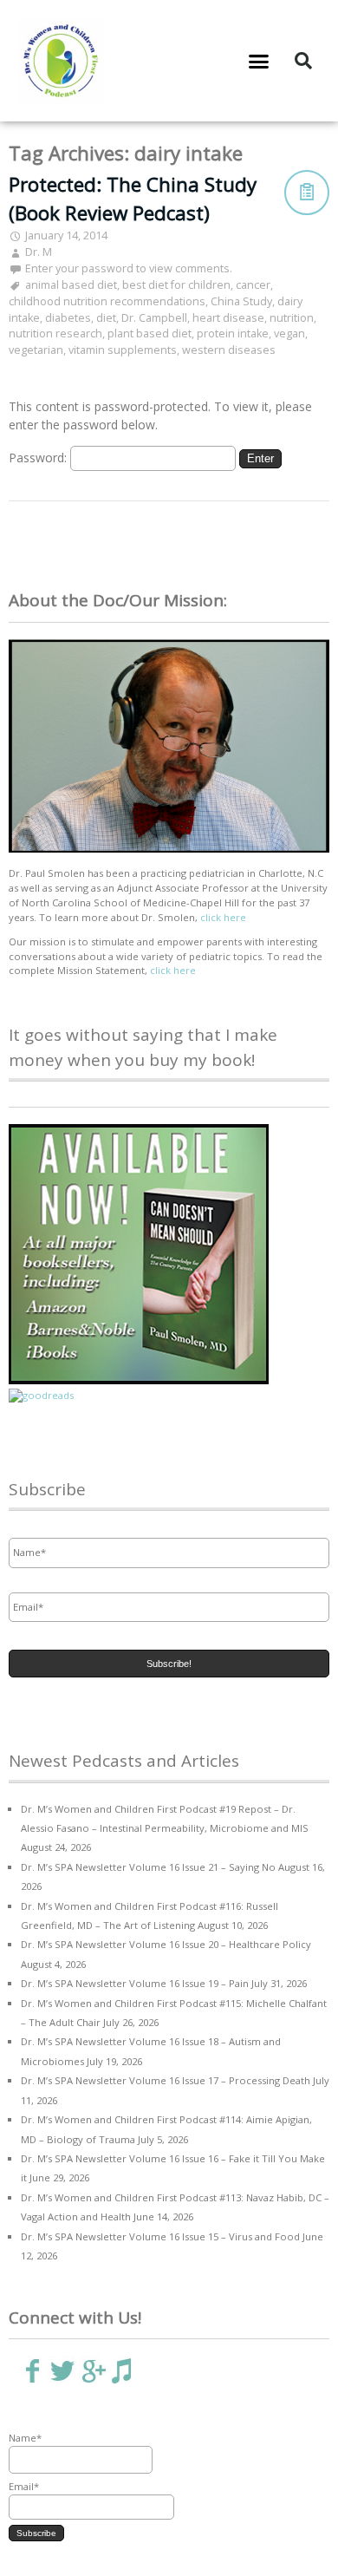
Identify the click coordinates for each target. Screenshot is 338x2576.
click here (223, 917)
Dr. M (39, 252)
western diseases (229, 350)
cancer (253, 285)
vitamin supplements (123, 350)
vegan (289, 333)
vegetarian (36, 350)
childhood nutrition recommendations (107, 301)
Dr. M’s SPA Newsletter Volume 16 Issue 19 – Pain (135, 1983)
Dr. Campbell (154, 318)
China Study (241, 301)
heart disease (228, 318)
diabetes (68, 318)
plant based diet (149, 333)
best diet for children (176, 285)
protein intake (233, 333)
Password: (39, 458)
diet (106, 318)
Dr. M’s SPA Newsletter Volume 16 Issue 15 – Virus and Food (160, 2236)
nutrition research (55, 333)
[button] (259, 61)
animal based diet (71, 285)
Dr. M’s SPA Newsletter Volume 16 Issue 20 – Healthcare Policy (166, 1944)
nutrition (292, 318)
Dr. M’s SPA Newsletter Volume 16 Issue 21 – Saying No (148, 1867)
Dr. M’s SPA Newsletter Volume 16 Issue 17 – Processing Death (166, 2080)
